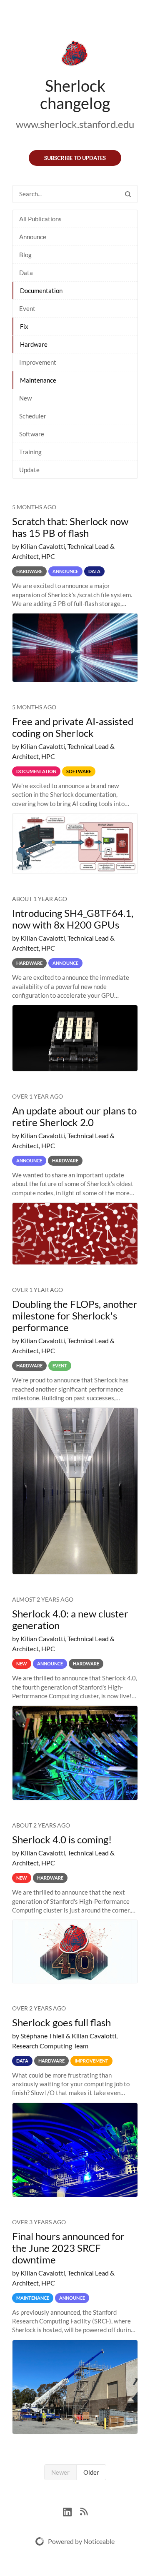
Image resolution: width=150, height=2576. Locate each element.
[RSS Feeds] (84, 2511)
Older (91, 2472)
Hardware (34, 344)
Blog (25, 255)
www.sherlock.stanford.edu (75, 124)
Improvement (38, 362)
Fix (24, 326)
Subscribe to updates (75, 158)
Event (27, 308)
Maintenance (38, 380)
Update (29, 470)
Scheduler (33, 416)
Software (32, 434)
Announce (33, 237)
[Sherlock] (75, 55)
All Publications (40, 219)
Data (26, 273)
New (25, 398)
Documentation (41, 290)
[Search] (128, 194)
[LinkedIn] (71, 2511)
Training (30, 452)
